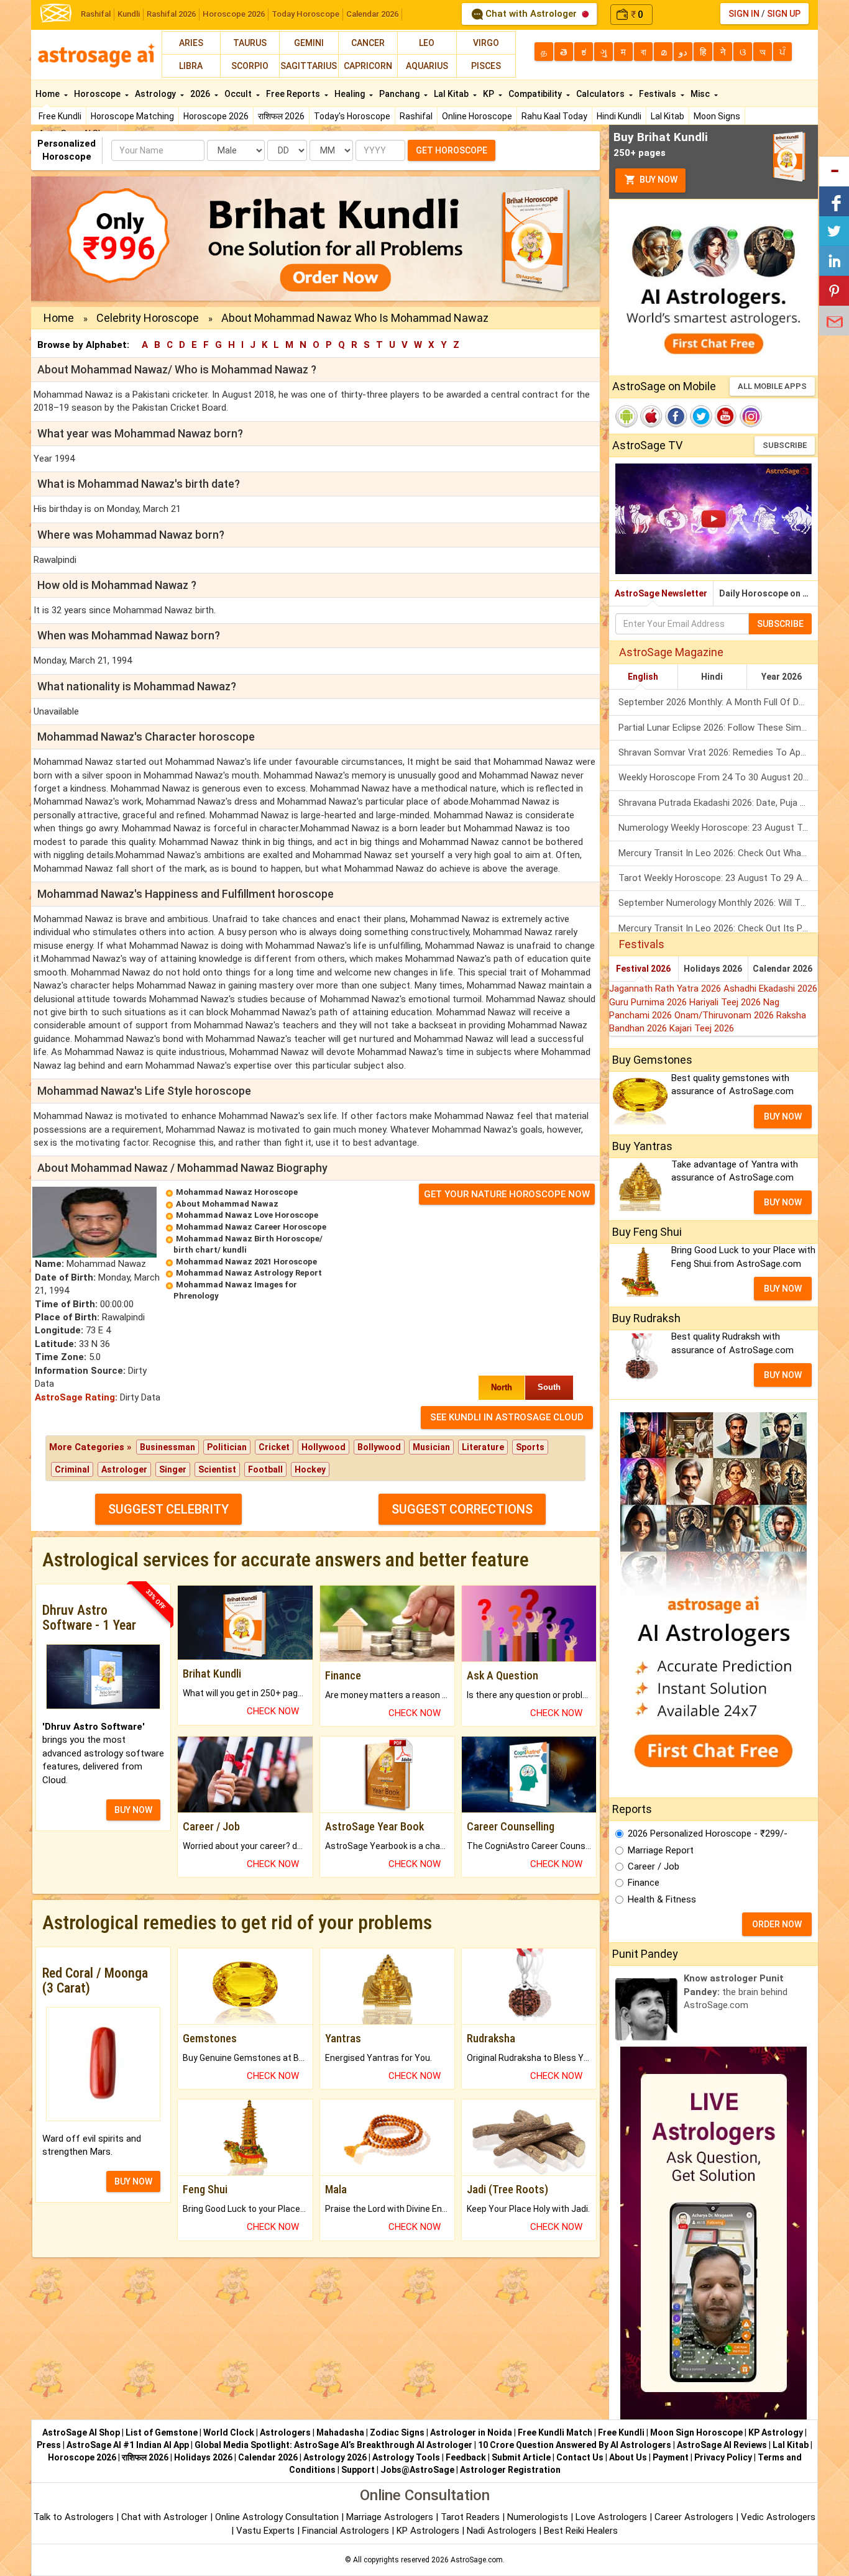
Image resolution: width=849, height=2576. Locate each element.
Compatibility (536, 94)
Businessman (168, 1447)
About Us (628, 2457)
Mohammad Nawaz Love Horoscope (247, 1215)
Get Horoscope (452, 150)
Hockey (310, 1469)
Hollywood (324, 1447)
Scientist (217, 1469)
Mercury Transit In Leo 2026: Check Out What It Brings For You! (718, 853)
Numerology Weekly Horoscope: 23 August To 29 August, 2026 (718, 828)
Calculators (601, 94)
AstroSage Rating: (76, 1397)
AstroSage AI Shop (81, 2432)
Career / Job (654, 1866)
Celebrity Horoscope (148, 318)
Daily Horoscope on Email (769, 593)
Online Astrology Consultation (278, 2517)
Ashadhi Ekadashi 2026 (770, 989)
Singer (173, 1469)
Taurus (250, 43)
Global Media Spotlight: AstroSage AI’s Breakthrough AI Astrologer (333, 2445)
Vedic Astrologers (778, 2517)
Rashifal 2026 (171, 14)
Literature (483, 1447)
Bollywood (379, 1447)
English (643, 677)
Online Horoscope (477, 116)
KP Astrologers (429, 2531)
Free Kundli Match (555, 2432)
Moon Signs (717, 116)
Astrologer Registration (510, 2470)
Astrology (156, 94)
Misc (701, 94)
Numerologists (539, 2517)
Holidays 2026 (713, 969)
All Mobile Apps (772, 386)
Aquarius (427, 66)
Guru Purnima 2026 (649, 1002)
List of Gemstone (162, 2432)
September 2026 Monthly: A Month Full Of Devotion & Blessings (718, 702)
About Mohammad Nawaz (227, 1204)
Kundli (129, 14)
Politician (227, 1447)
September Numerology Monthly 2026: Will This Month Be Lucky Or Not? (718, 903)
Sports (530, 1447)
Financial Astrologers (346, 2531)
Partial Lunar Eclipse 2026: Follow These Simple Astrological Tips (718, 728)
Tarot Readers (471, 2517)
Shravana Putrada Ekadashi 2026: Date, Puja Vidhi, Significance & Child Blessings (718, 803)
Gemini (309, 43)
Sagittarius (309, 66)
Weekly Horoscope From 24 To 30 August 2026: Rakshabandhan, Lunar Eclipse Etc (718, 777)
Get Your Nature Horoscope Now (507, 1194)
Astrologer (124, 1469)
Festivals (659, 94)
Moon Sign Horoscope (696, 2432)
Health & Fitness (662, 1899)
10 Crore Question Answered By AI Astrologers (575, 2445)
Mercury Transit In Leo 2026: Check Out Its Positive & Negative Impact (718, 928)
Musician (431, 1447)
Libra (191, 66)
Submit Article (521, 2457)
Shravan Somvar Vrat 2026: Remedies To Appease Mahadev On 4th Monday (718, 752)
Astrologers (285, 2432)
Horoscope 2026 (234, 14)
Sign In (744, 14)
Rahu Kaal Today (554, 116)
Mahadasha (340, 2432)
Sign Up (784, 14)
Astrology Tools (406, 2457)
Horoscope (98, 94)
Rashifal (96, 14)
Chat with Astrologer (531, 14)
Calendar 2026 (372, 14)
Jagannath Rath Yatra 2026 (666, 989)
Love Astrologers (611, 2517)
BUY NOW (133, 1810)
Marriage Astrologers (391, 2517)
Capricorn (368, 66)
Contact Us (580, 2457)
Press (49, 2445)
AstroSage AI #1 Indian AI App (128, 2445)
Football (265, 1469)
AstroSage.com (477, 2560)
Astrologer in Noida (471, 2432)
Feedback (466, 2457)
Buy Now (658, 180)
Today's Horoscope (352, 116)
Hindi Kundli (619, 116)
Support (358, 2470)
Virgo (486, 43)
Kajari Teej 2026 (702, 1028)
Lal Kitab (668, 116)
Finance (644, 1883)
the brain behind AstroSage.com (736, 1992)
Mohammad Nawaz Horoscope (237, 1192)
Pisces (486, 66)
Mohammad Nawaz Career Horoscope (251, 1227)
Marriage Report (661, 1850)
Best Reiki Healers (581, 2531)
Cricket (274, 1447)
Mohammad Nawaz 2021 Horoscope (246, 1262)
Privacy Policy (723, 2457)
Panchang (400, 94)
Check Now (273, 1711)
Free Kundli (60, 116)
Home (48, 94)
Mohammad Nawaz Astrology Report (249, 1273)
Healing (351, 94)
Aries (191, 43)
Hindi (712, 677)
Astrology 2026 (335, 2457)
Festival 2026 (643, 969)
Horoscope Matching (132, 116)
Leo (427, 43)
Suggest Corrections (462, 1509)
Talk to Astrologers (74, 2517)
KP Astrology (776, 2432)
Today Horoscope (305, 14)
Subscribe (785, 445)
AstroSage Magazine (671, 652)
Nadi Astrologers (502, 2531)
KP (489, 94)
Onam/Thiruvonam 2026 (725, 1015)
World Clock (229, 2432)
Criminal (72, 1469)
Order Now (777, 1924)
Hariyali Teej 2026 (726, 1002)
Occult (239, 94)
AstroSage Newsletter (661, 593)
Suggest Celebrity (168, 1509)
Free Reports (294, 94)
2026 (201, 94)
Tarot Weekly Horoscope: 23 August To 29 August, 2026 (718, 878)
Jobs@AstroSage (417, 2470)
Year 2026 (782, 677)
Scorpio (250, 66)
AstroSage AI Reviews (722, 2445)
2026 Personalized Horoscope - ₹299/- (708, 1834)
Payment (671, 2457)
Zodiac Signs (397, 2432)
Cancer (368, 43)
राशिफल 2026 (281, 116)
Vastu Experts (265, 2531)
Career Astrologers (694, 2517)
